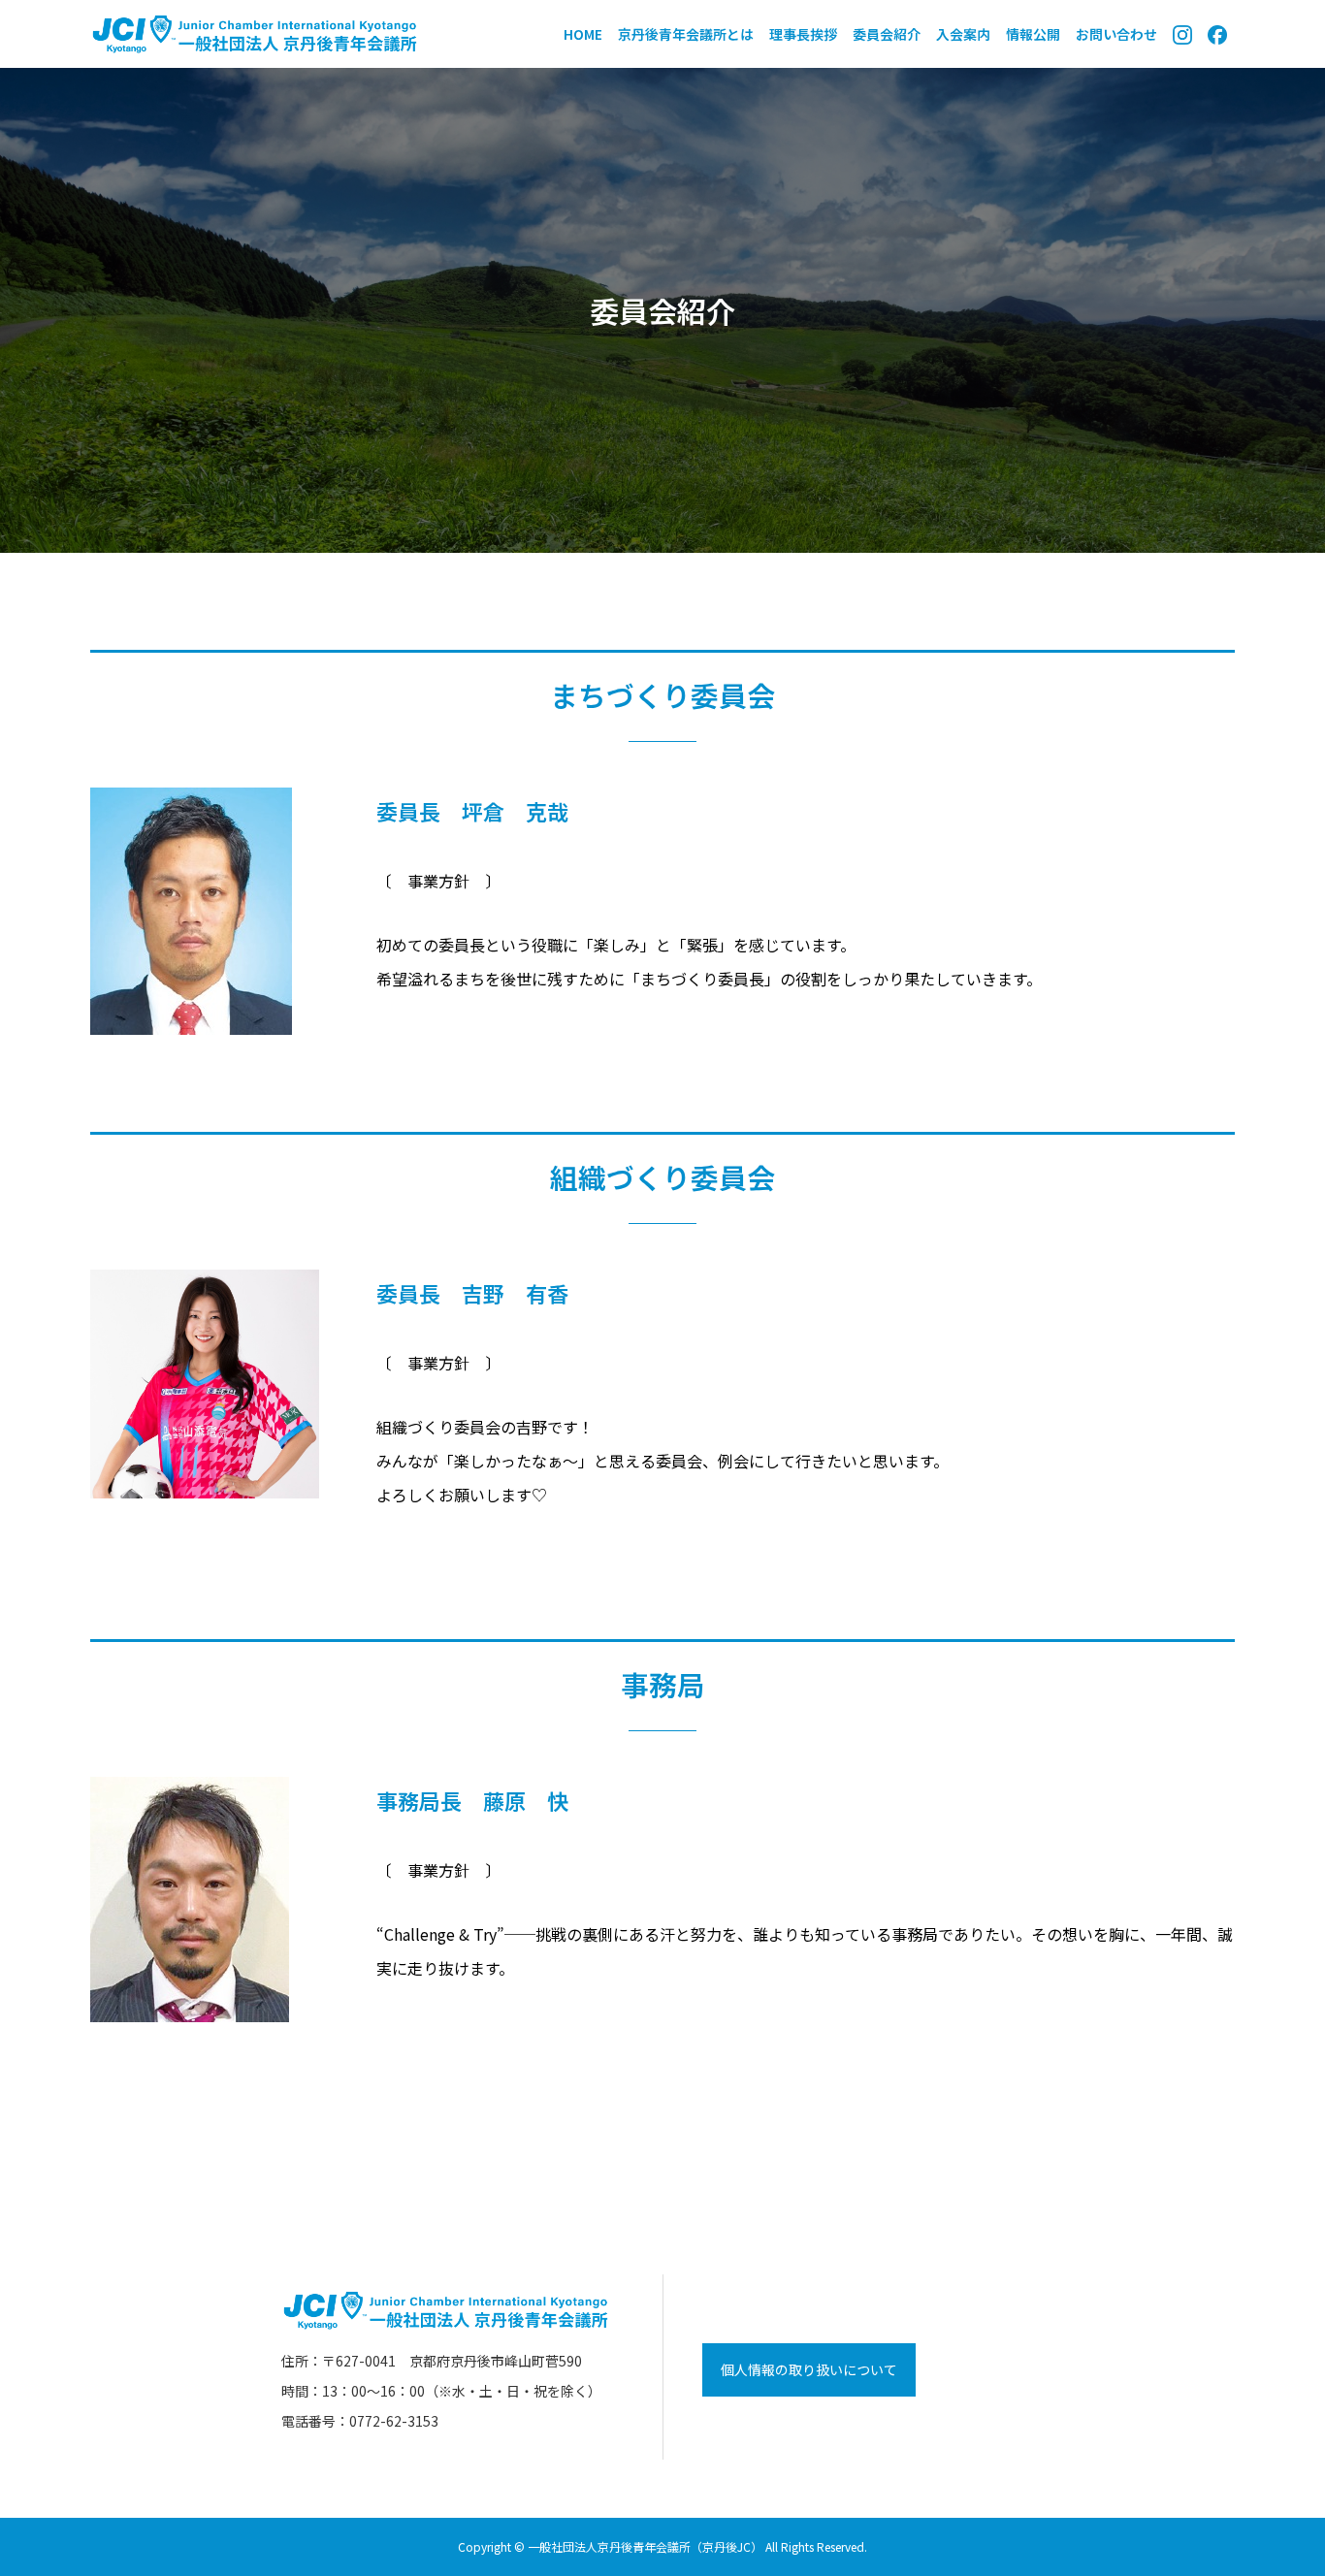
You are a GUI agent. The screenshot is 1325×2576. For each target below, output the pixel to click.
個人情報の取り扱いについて (809, 2369)
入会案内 (963, 34)
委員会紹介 (887, 34)
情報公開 (1033, 34)
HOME (583, 34)
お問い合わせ (1116, 34)
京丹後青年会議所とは (686, 34)
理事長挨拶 (803, 34)
